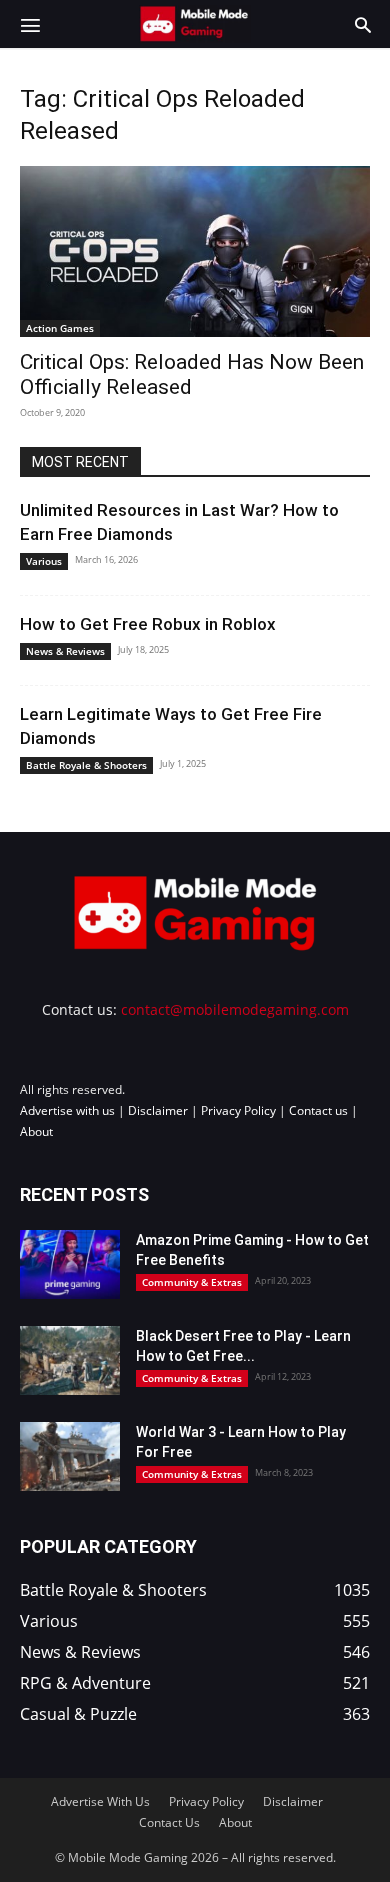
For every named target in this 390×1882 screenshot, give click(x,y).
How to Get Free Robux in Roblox (148, 624)
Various (44, 561)
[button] (30, 24)
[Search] (363, 24)
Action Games (60, 328)
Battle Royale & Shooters (86, 765)
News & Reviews (65, 651)
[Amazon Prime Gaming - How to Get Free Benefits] (70, 1264)
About (36, 1131)
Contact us (318, 1110)
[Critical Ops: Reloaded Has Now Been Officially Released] (195, 251)
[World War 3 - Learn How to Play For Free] (70, 1456)
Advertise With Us (100, 1801)
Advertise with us (67, 1110)
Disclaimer (158, 1110)
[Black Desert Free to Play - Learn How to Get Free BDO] (70, 1360)
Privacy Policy (238, 1110)
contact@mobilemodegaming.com (235, 1009)
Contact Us (169, 1822)
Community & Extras (192, 1282)
